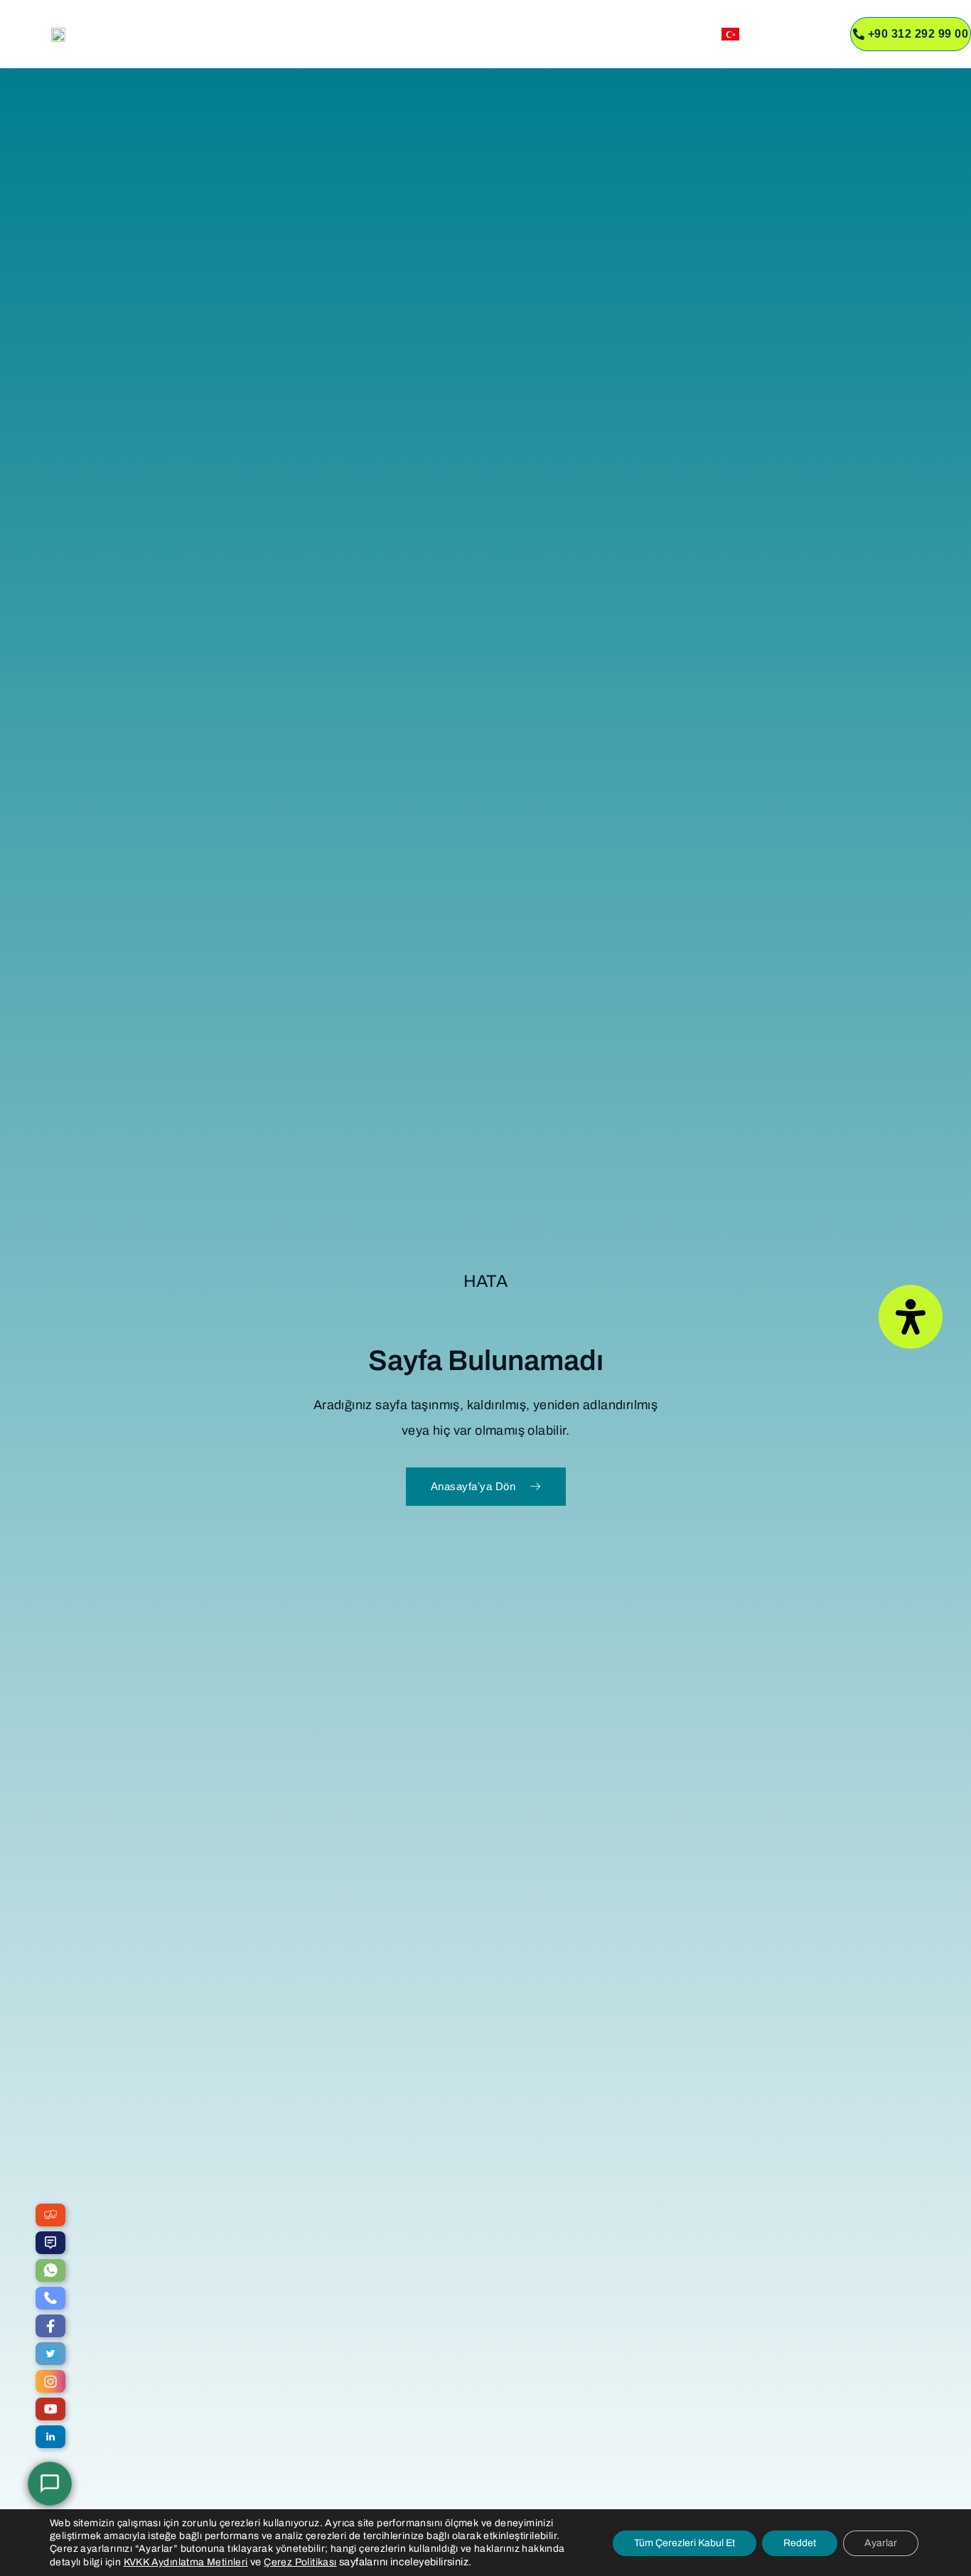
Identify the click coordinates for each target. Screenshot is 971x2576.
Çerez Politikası (300, 2562)
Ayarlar (881, 2543)
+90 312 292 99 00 (918, 34)
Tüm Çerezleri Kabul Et (685, 2543)
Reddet (800, 2543)
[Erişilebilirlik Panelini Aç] (911, 1317)
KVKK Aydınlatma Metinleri (186, 2562)
